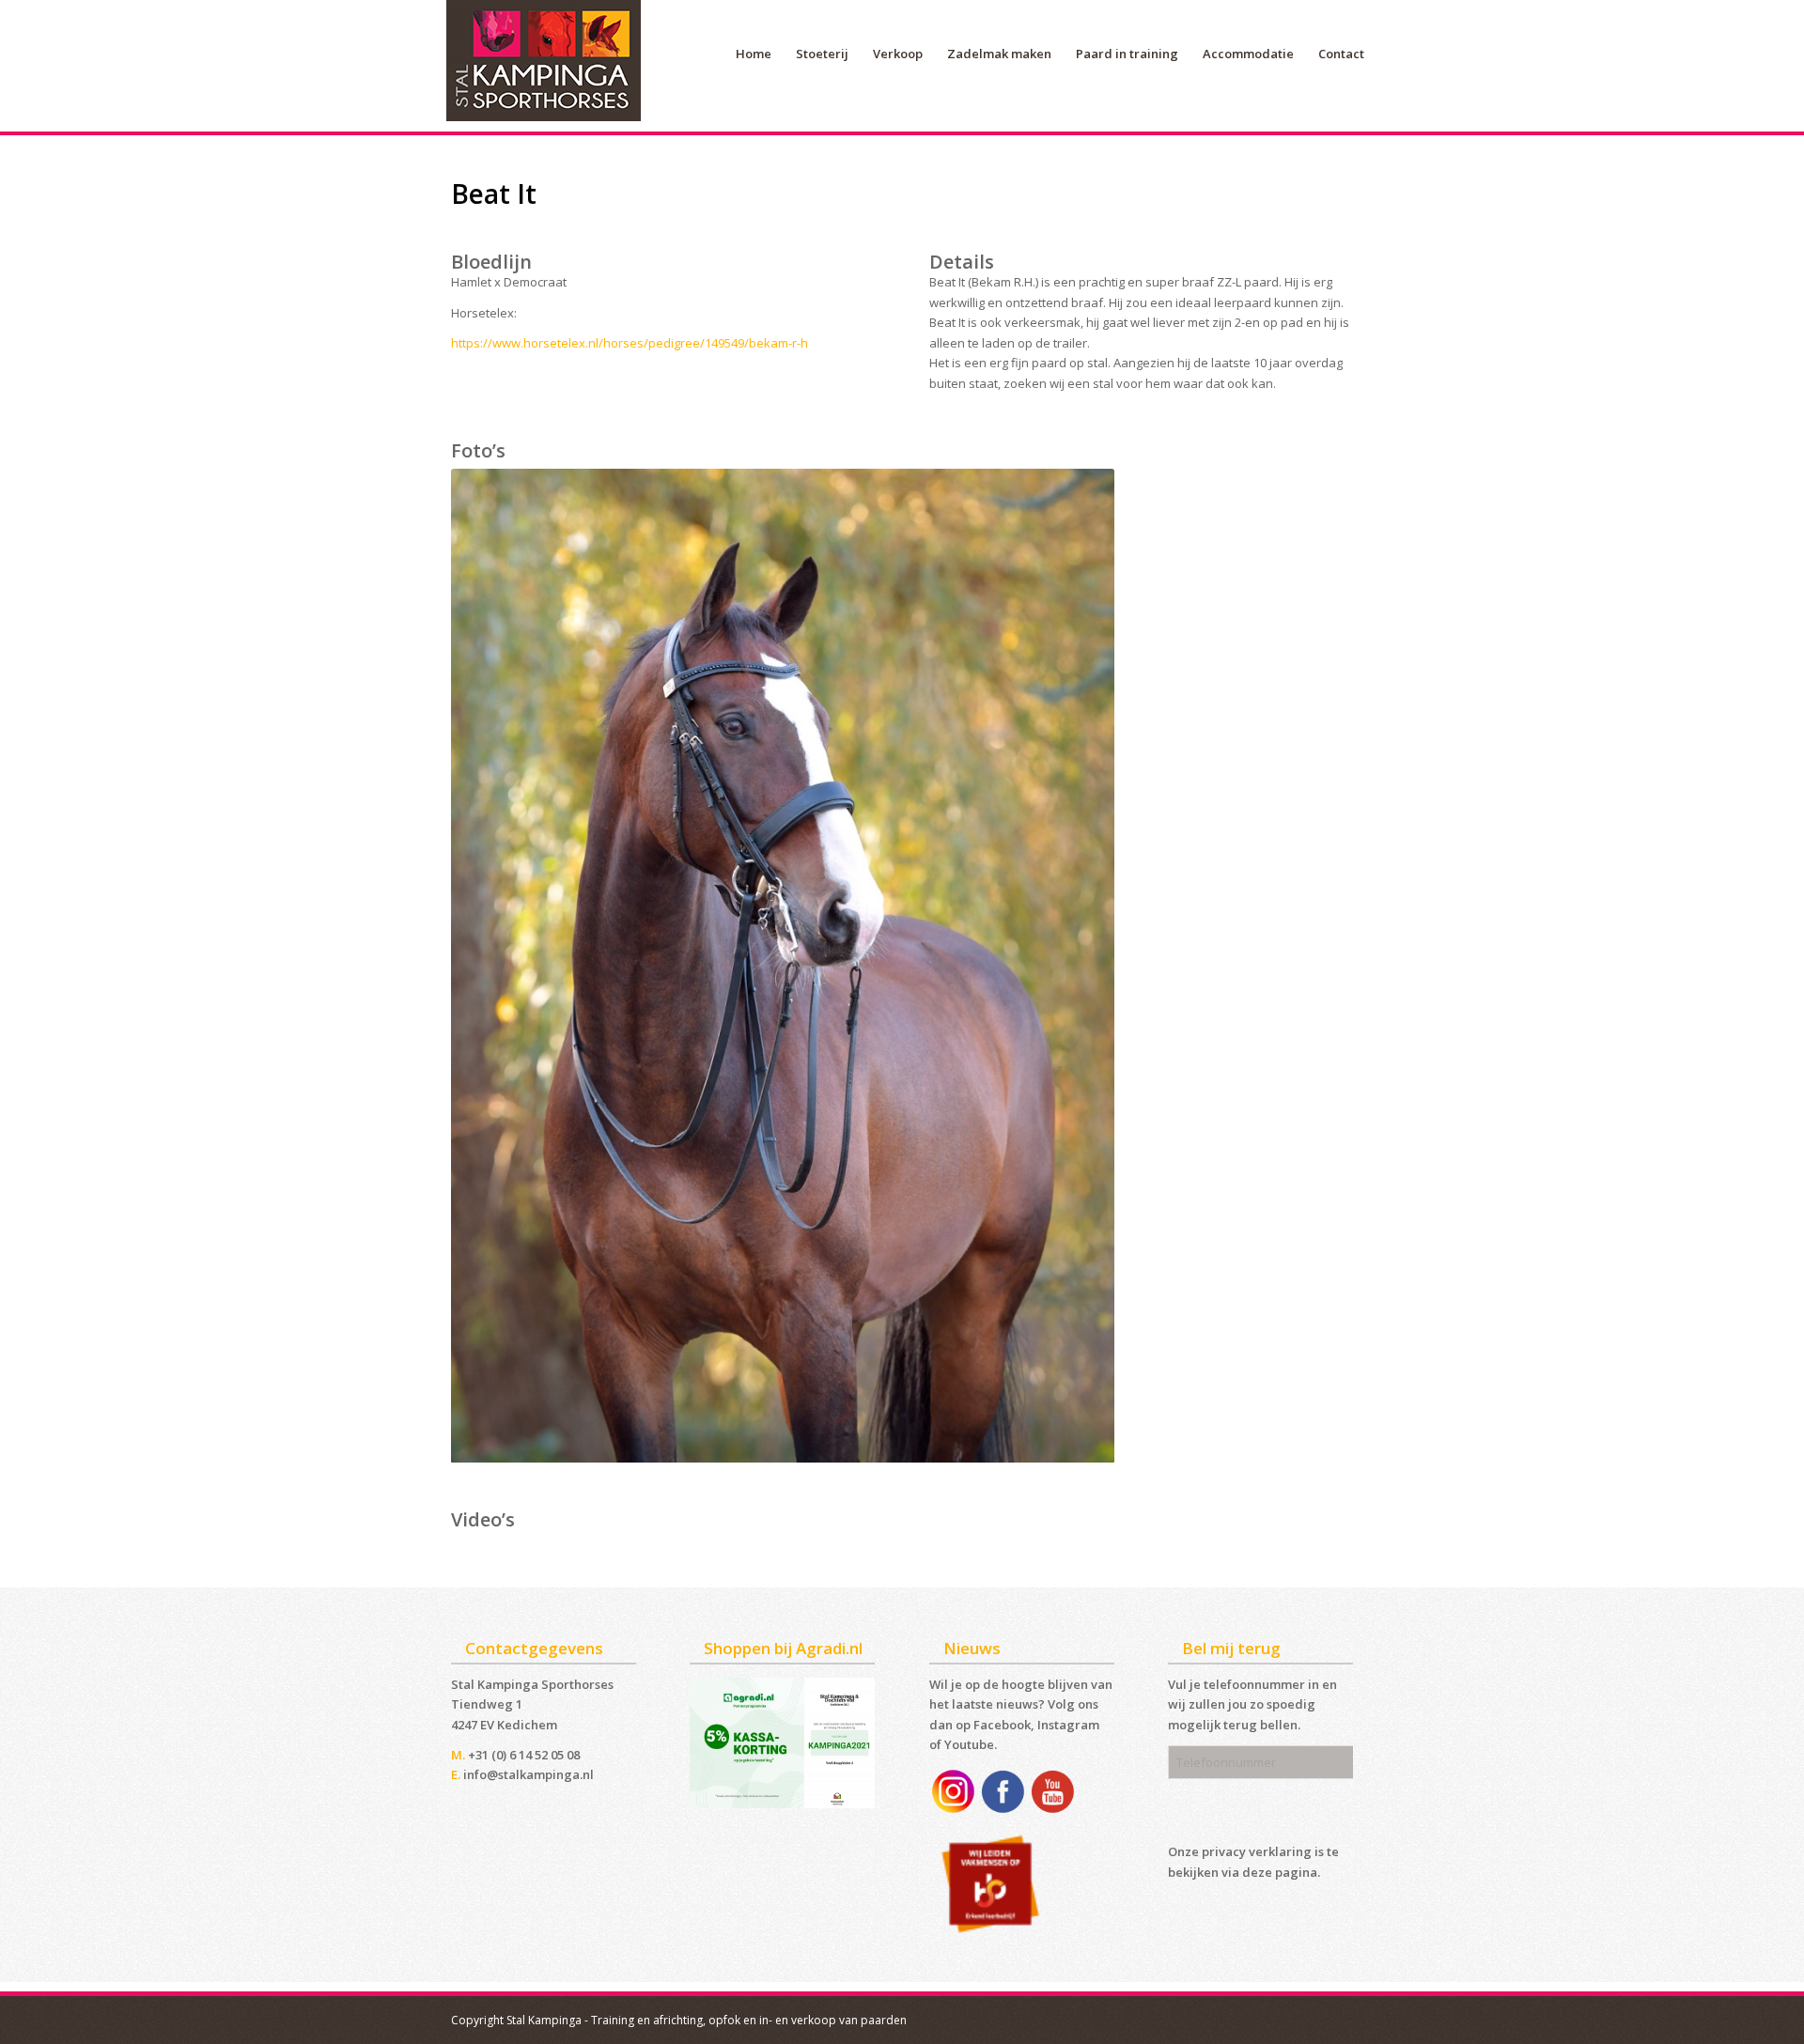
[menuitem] (754, 54)
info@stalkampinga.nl (529, 1774)
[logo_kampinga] (545, 66)
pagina (1296, 1872)
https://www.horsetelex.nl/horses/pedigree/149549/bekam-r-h (630, 343)
